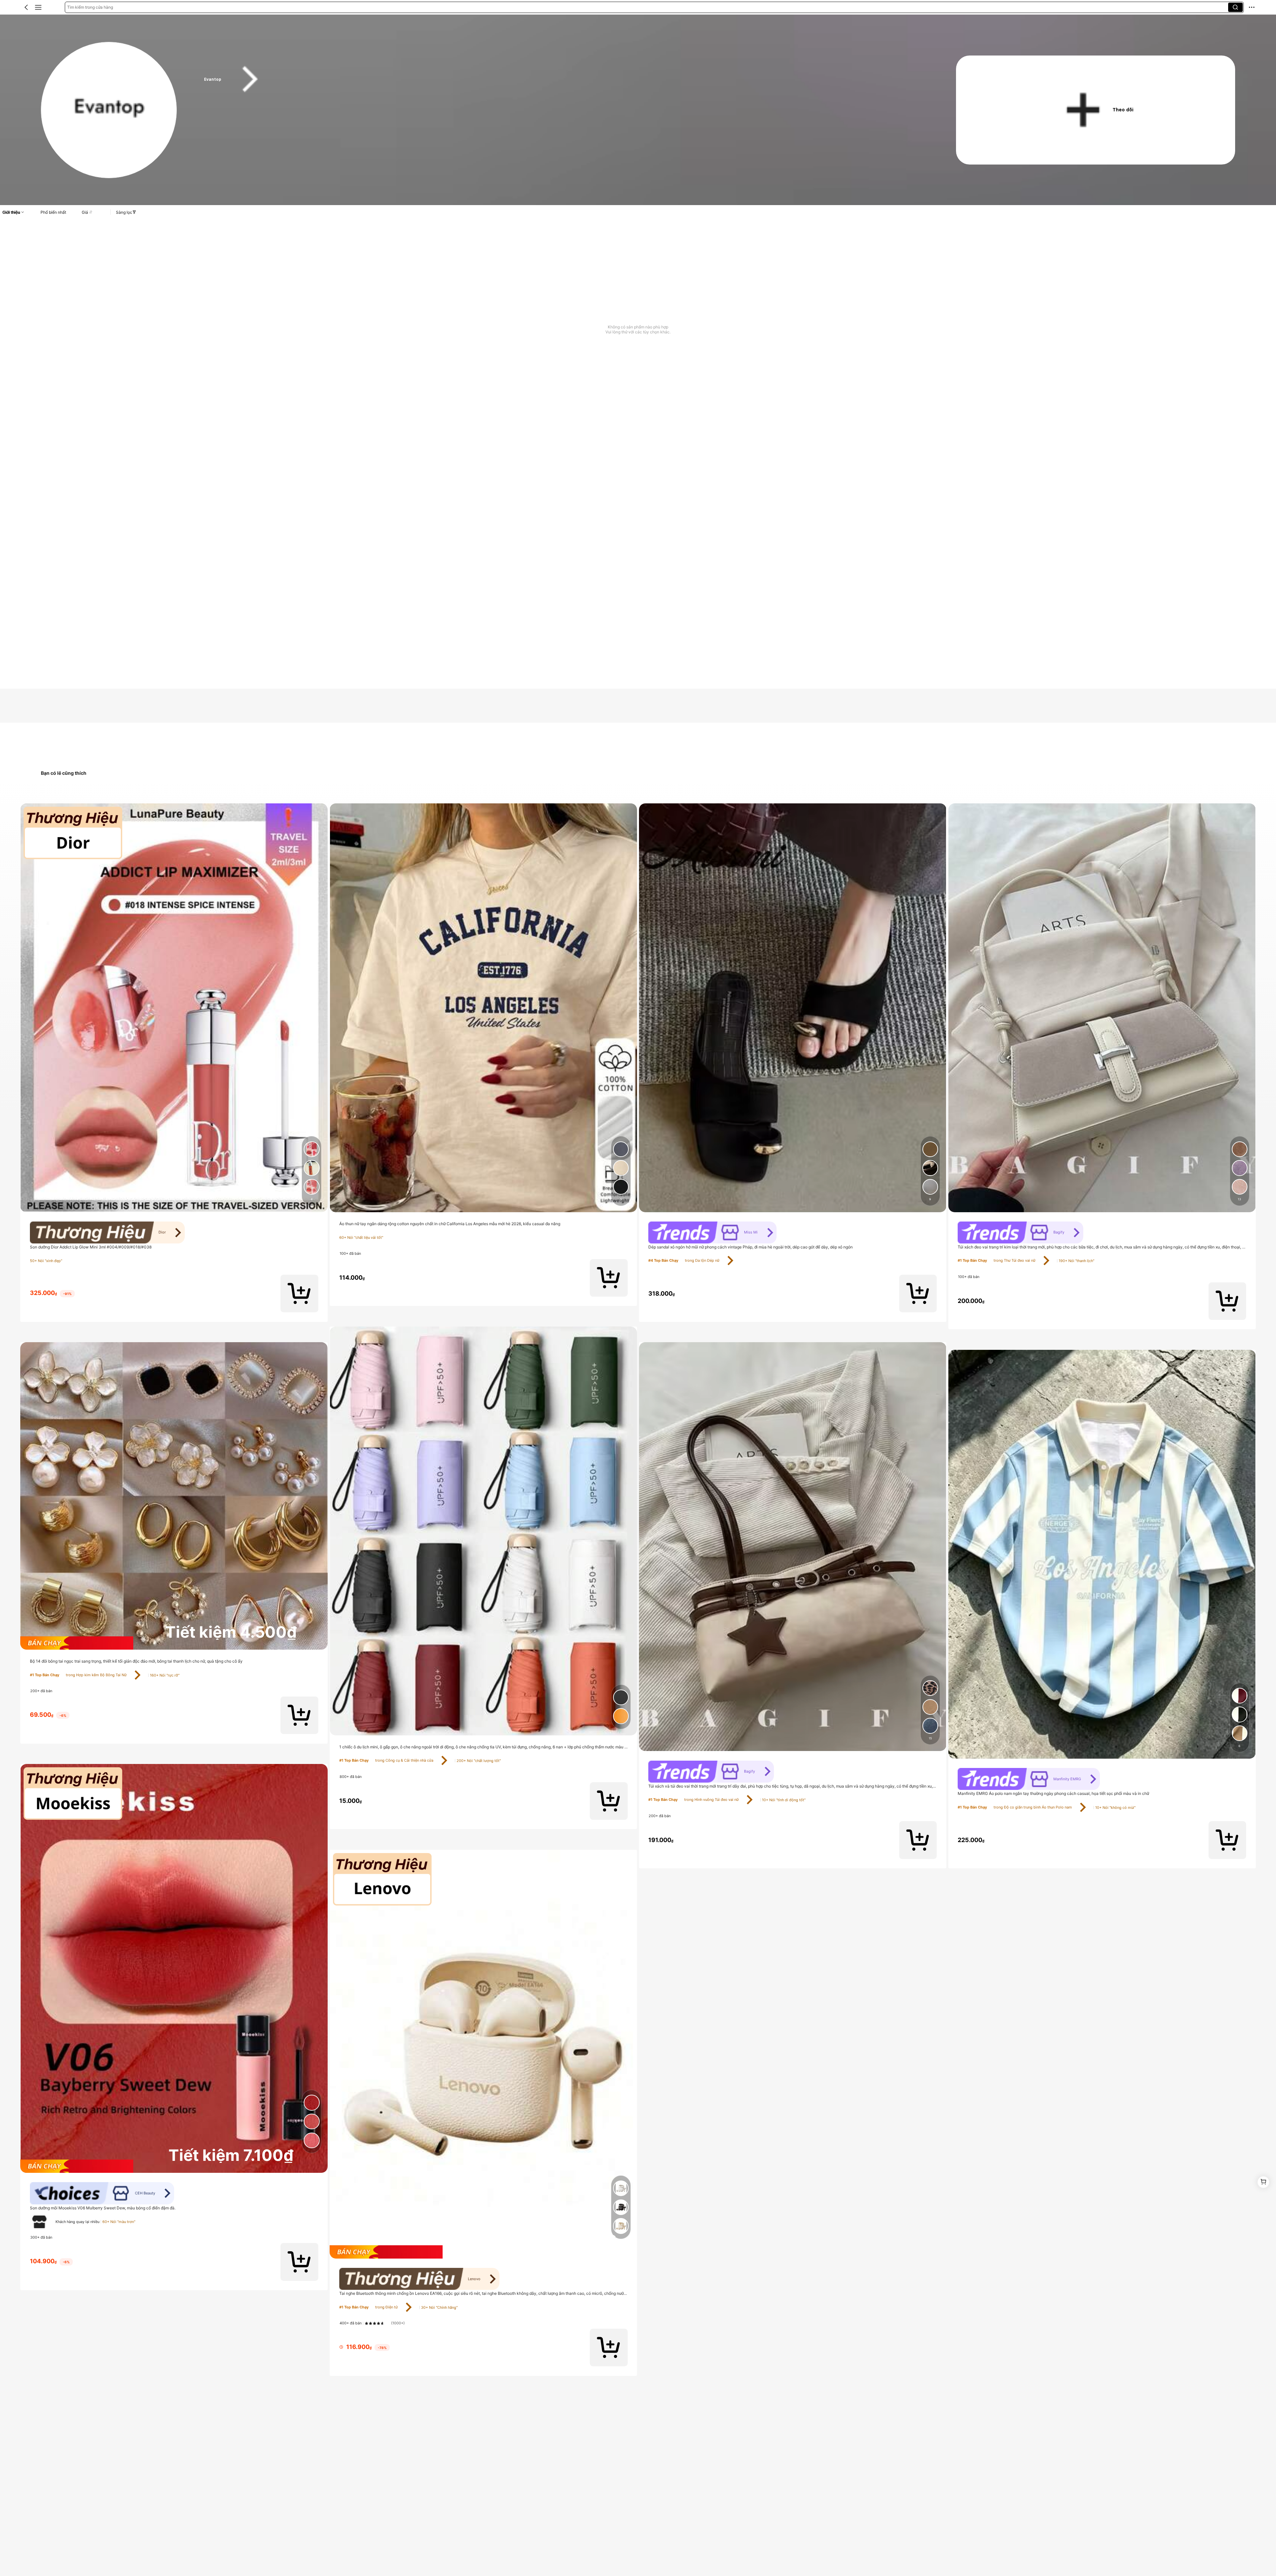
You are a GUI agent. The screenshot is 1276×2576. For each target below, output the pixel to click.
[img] (174, 1643)
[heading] (560, 79)
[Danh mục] (38, 7)
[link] (109, 110)
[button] (26, 7)
